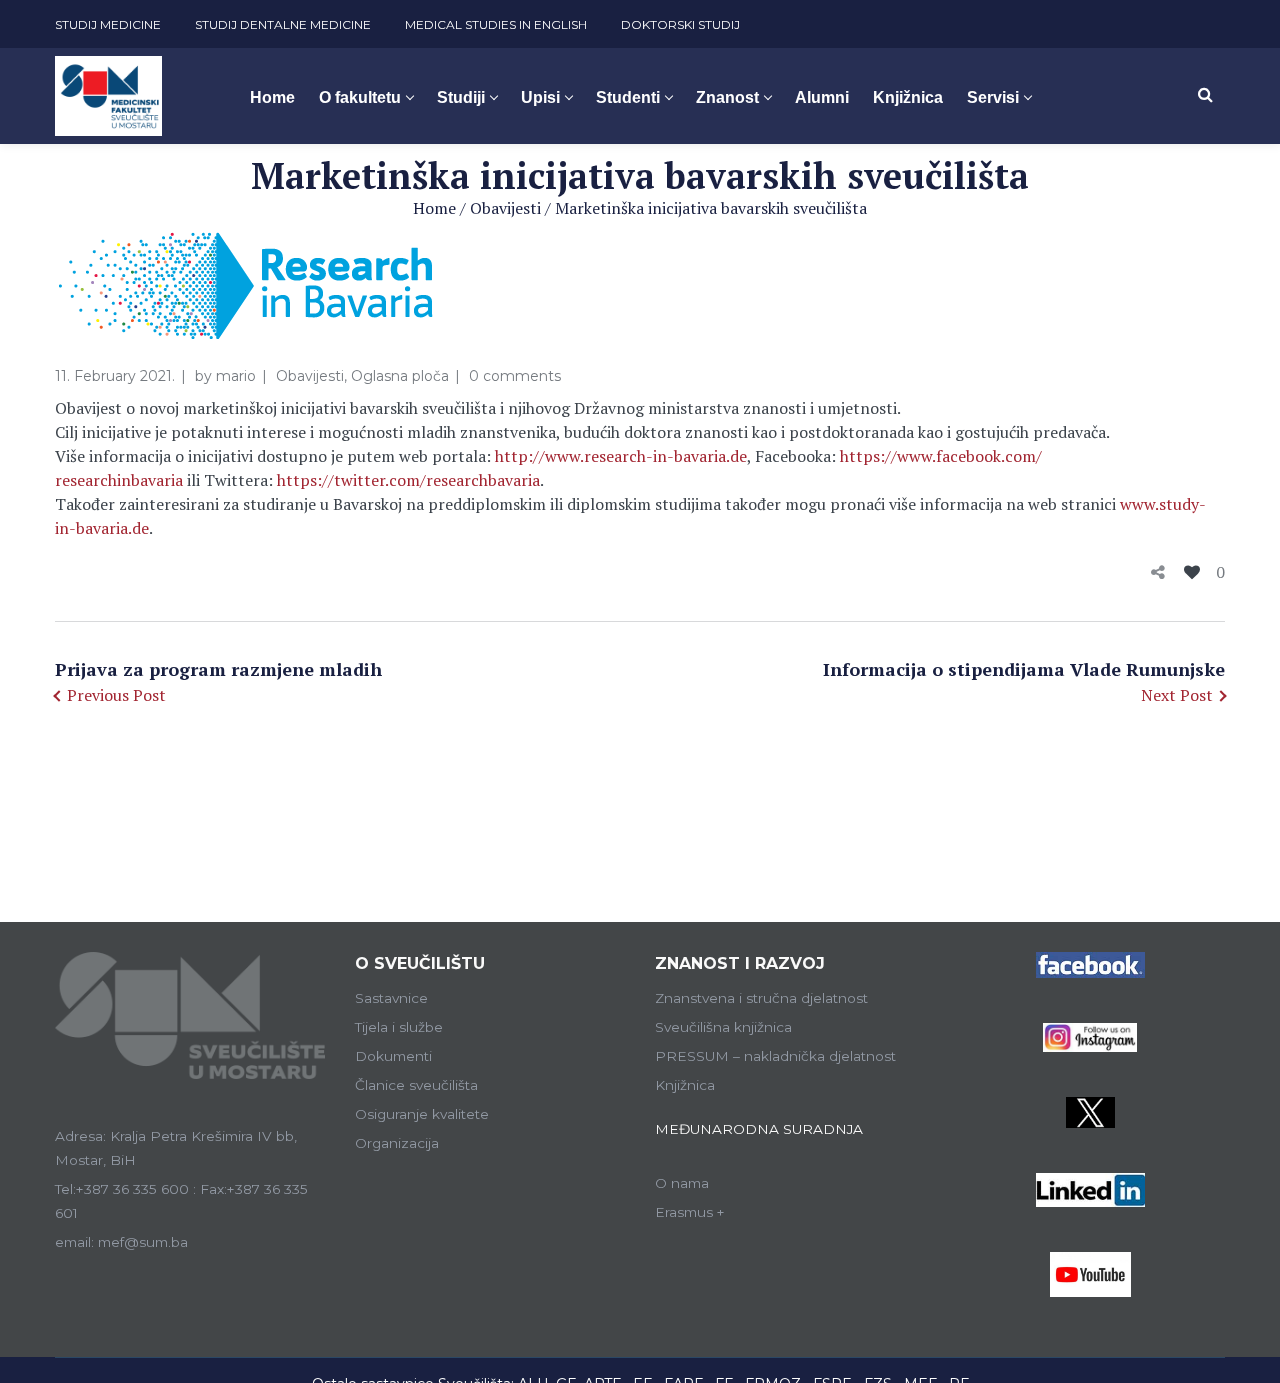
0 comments (515, 376)
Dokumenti (393, 1056)
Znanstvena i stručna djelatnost (761, 998)
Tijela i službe (399, 1027)
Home (434, 208)
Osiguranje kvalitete (422, 1114)
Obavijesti (505, 208)
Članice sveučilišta (416, 1085)
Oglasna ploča (400, 376)
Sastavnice (391, 998)
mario (236, 376)
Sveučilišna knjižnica (723, 1027)
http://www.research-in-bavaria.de (621, 456)
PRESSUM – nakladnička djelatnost (775, 1056)
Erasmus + (690, 1212)
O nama (682, 1183)
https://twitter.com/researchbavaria (408, 480)
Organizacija (397, 1143)
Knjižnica (685, 1085)
